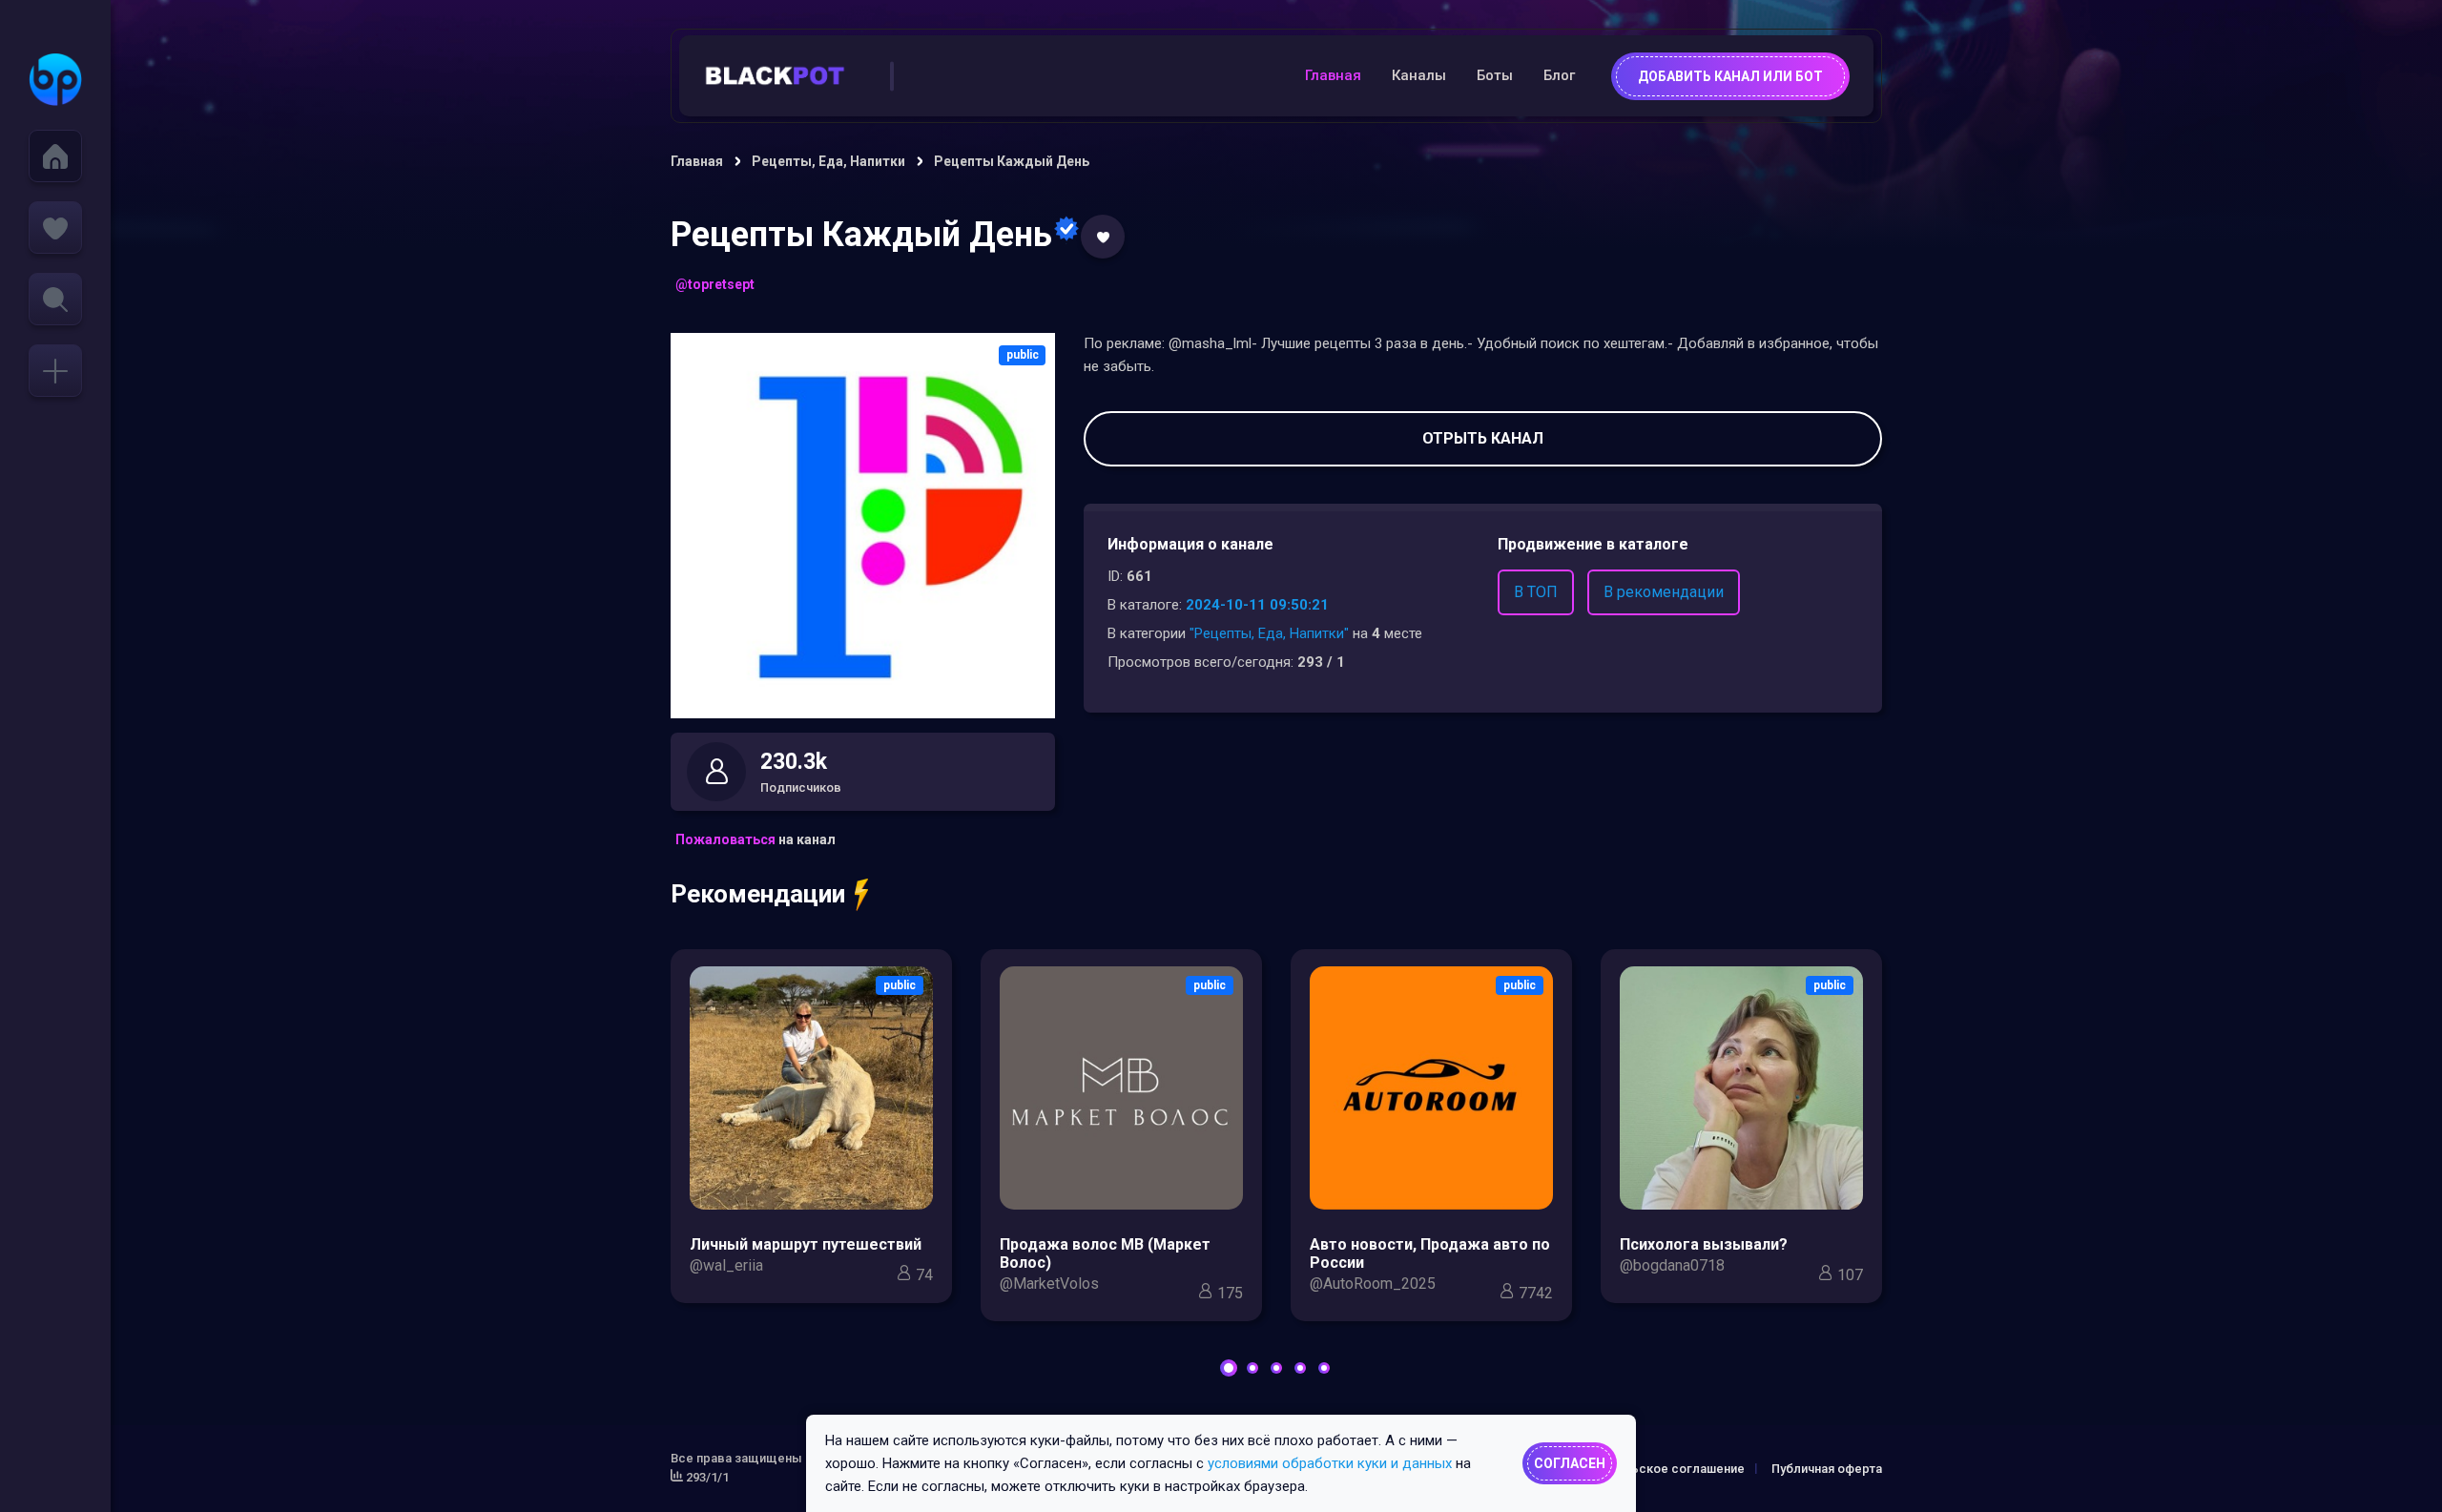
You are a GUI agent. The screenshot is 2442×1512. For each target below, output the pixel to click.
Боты (1495, 75)
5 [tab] (1324, 1368)
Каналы (1419, 75)
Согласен (1570, 1463)
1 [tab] (1229, 1368)
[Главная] (55, 156)
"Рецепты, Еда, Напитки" (1269, 633)
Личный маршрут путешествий (806, 1244)
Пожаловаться (725, 839)
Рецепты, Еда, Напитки (828, 161)
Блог (1559, 75)
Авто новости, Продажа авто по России (1430, 1253)
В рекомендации (1664, 592)
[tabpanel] (811, 1131)
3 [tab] (1276, 1368)
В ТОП (1536, 592)
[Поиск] (55, 299)
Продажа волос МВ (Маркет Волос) (1105, 1253)
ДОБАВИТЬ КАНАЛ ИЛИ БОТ (1730, 76)
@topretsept (715, 284)
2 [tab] (1252, 1368)
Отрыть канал (1483, 438)
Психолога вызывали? (1704, 1244)
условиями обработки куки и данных (1330, 1463)
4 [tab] (1300, 1368)
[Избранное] (55, 228)
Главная (1333, 75)
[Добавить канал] (55, 371)
